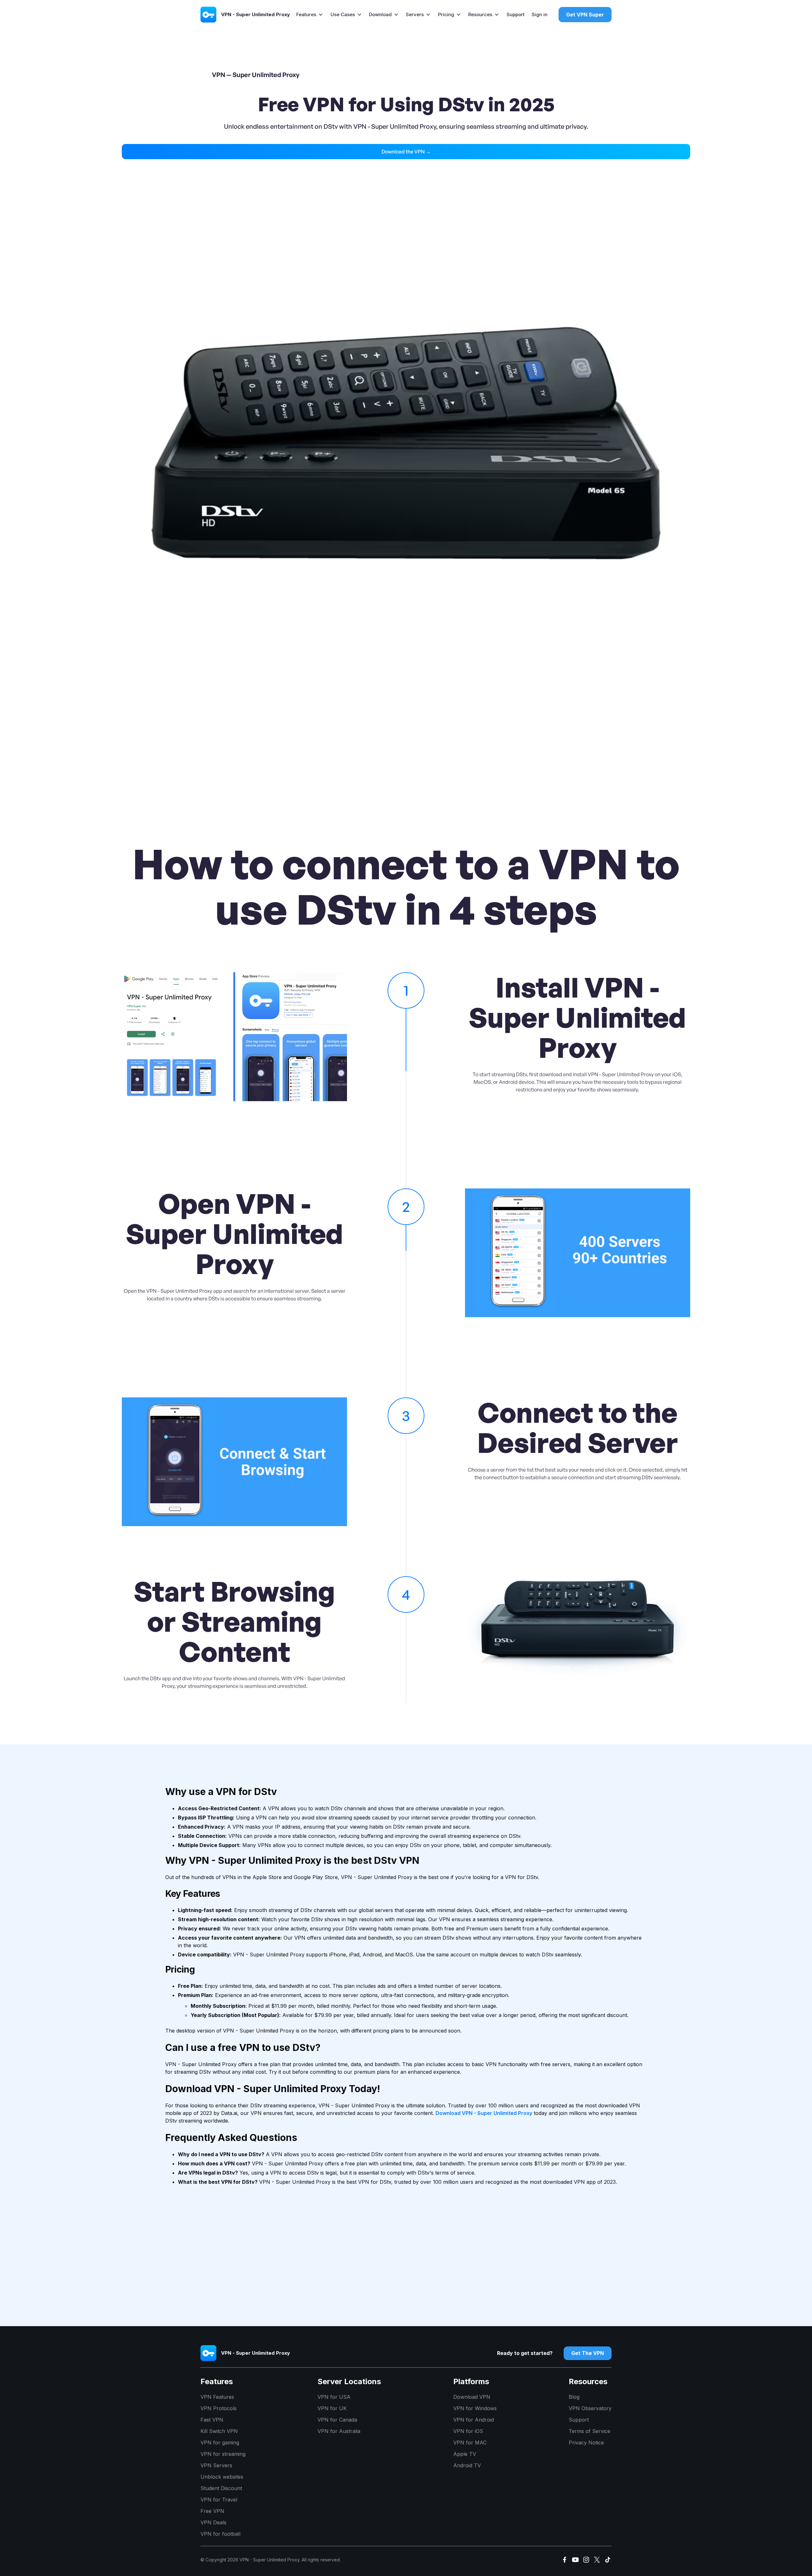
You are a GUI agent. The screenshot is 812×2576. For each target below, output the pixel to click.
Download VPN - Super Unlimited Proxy (484, 2113)
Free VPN (212, 2511)
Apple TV (465, 2454)
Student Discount (221, 2488)
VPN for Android (474, 2420)
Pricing (446, 14)
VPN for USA (334, 2397)
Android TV (467, 2465)
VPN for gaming (220, 2443)
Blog (574, 2397)
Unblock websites (222, 2477)
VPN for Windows (475, 2408)
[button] (310, 15)
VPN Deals (213, 2522)
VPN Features (217, 2397)
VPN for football (220, 2534)
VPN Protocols (219, 2408)
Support (516, 14)
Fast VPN (212, 2420)
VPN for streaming (223, 2454)
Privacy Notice (586, 2443)
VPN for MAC (470, 2443)
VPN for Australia (339, 2431)
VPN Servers (216, 2465)
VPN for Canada (337, 2420)
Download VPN (472, 2397)
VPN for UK (332, 2408)
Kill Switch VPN (219, 2431)
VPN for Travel (219, 2500)
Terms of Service (589, 2431)
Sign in (540, 14)
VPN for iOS (468, 2431)
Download (380, 14)
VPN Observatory (590, 2408)
